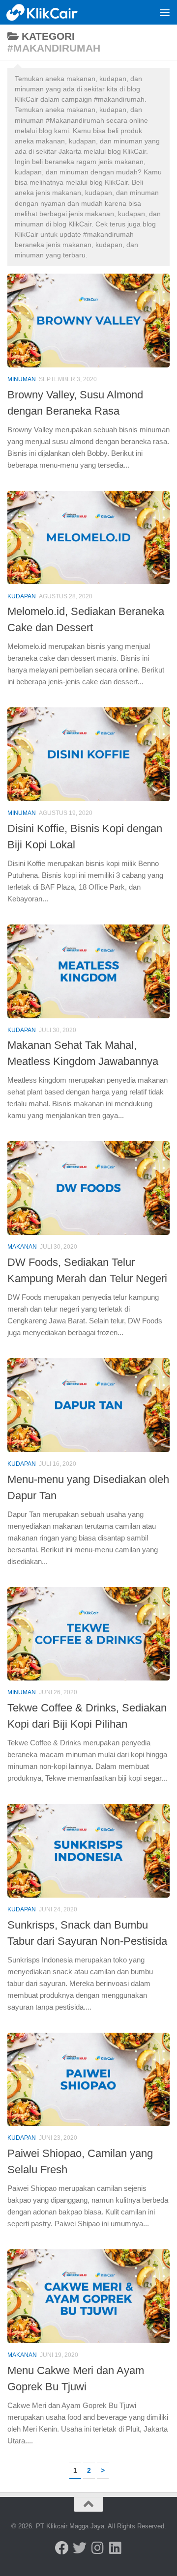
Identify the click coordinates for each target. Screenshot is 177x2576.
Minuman (22, 379)
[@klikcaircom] (62, 2548)
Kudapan (22, 596)
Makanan (22, 1247)
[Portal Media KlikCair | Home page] (55, 12)
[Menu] (165, 12)
